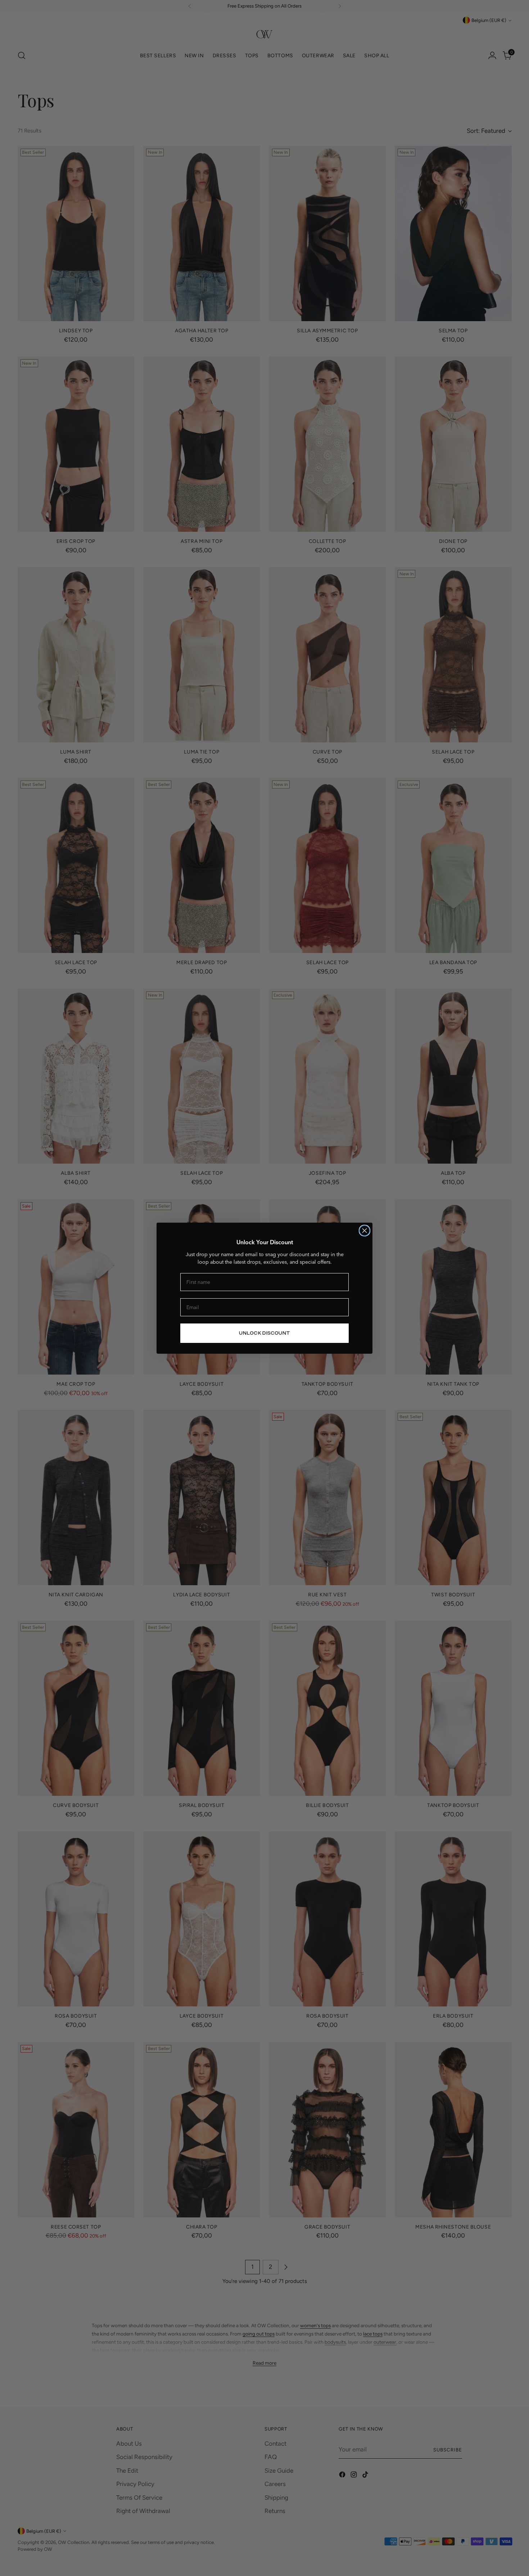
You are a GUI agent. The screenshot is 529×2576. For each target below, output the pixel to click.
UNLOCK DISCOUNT (264, 1333)
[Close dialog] (365, 1231)
